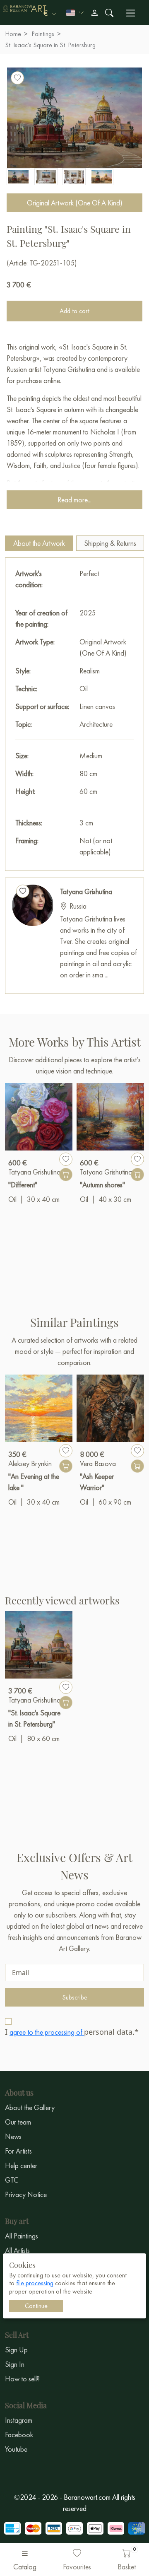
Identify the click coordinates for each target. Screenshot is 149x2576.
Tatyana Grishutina (86, 891)
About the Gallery (30, 2107)
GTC (12, 2180)
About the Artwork (39, 543)
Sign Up (16, 2350)
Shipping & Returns (110, 543)
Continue (36, 2306)
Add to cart (74, 311)
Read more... (74, 500)
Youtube (16, 2449)
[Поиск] (109, 13)
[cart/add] (66, 1175)
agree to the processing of (47, 2032)
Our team (18, 2122)
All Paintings (22, 2236)
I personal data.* (72, 2032)
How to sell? (22, 2379)
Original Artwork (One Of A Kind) (75, 203)
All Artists (17, 2250)
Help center (21, 2165)
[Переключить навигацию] (131, 13)
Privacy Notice (26, 2194)
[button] (50, 13)
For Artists (18, 2151)
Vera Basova (98, 1463)
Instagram (19, 2420)
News (13, 2136)
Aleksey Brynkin (30, 1463)
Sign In (15, 2364)
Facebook (19, 2435)
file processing (35, 2283)
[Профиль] (94, 13)
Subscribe (75, 1997)
